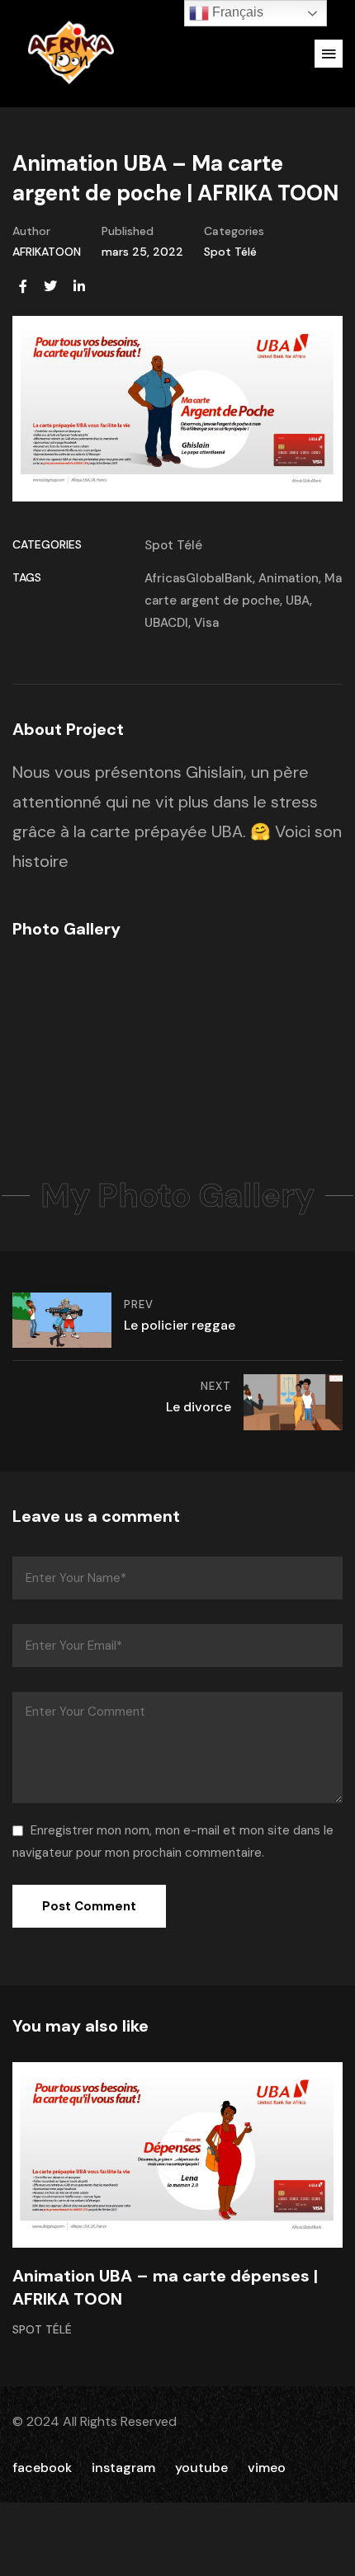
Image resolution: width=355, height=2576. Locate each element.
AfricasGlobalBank (199, 578)
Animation (289, 578)
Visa (206, 623)
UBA (298, 600)
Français (236, 12)
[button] (329, 54)
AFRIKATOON (47, 252)
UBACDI (166, 623)
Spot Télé (230, 252)
